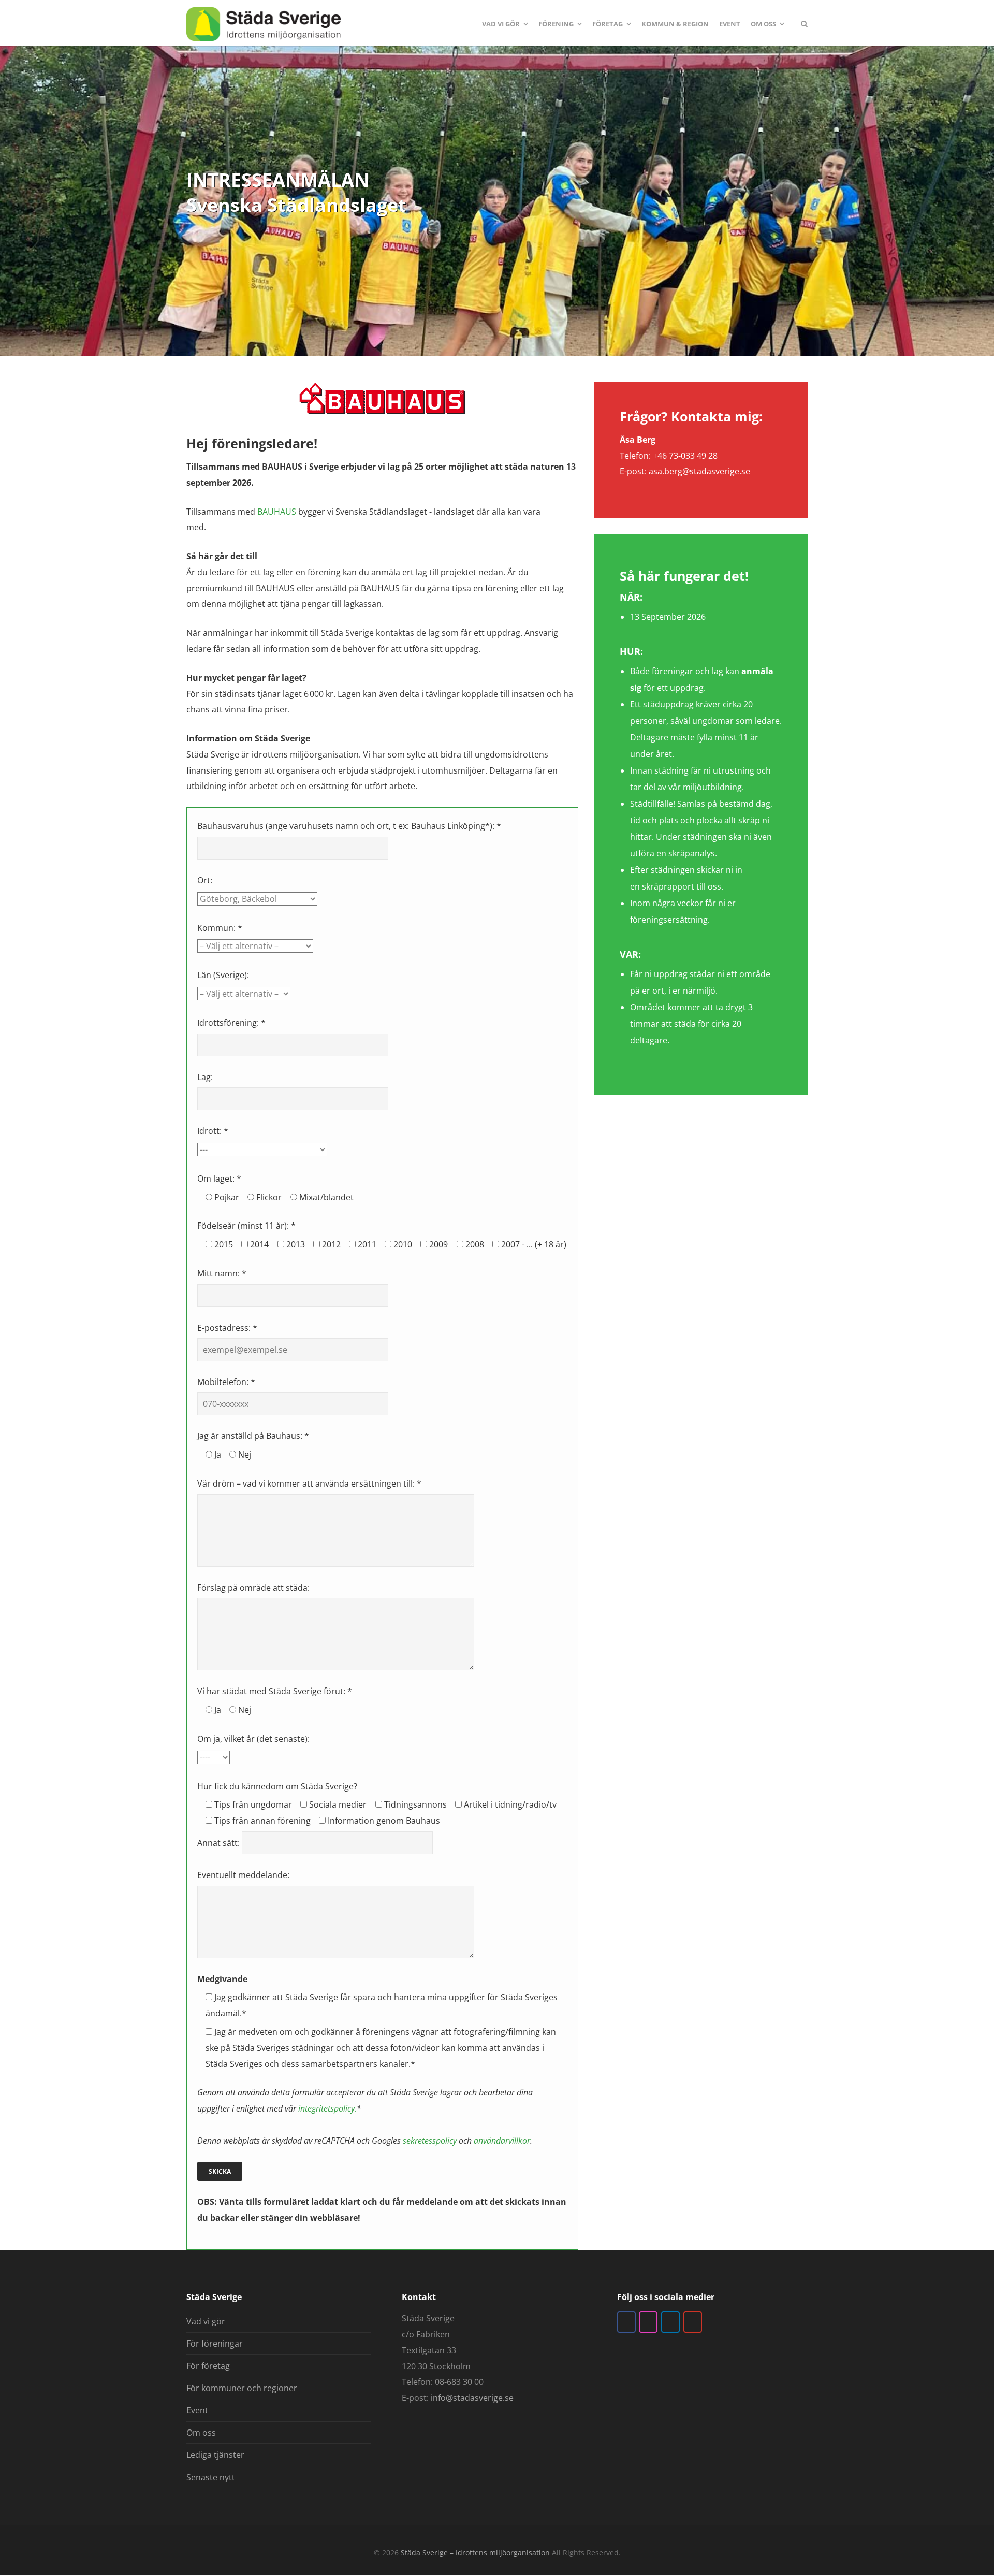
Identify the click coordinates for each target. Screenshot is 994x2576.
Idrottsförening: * (231, 1023)
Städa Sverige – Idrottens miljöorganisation (475, 2552)
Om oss (201, 2433)
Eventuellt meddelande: (243, 1875)
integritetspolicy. (327, 2108)
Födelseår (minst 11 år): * (246, 1226)
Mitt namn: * (222, 1273)
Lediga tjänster (215, 2455)
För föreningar (215, 2344)
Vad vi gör (206, 2321)
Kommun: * (220, 928)
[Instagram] (648, 2322)
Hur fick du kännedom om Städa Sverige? (277, 1786)
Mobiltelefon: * (226, 1382)
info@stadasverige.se (472, 2398)
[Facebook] (626, 2322)
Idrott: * (213, 1131)
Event (197, 2410)
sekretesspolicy (430, 2141)
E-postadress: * (227, 1328)
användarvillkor (502, 2141)
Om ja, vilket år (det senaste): (253, 1739)
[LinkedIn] (670, 2322)
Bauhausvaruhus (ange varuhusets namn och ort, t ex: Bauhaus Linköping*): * (349, 826)
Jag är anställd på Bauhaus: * (253, 1436)
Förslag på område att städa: (253, 1588)
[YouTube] (693, 2322)
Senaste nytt (211, 2477)
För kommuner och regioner (242, 2388)
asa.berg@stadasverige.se (699, 471)
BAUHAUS (277, 512)
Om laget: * (219, 1178)
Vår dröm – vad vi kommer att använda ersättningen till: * (309, 1483)
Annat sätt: (220, 1843)
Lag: (205, 1077)
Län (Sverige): (223, 975)
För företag (208, 2366)
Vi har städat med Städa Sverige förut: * (275, 1691)
